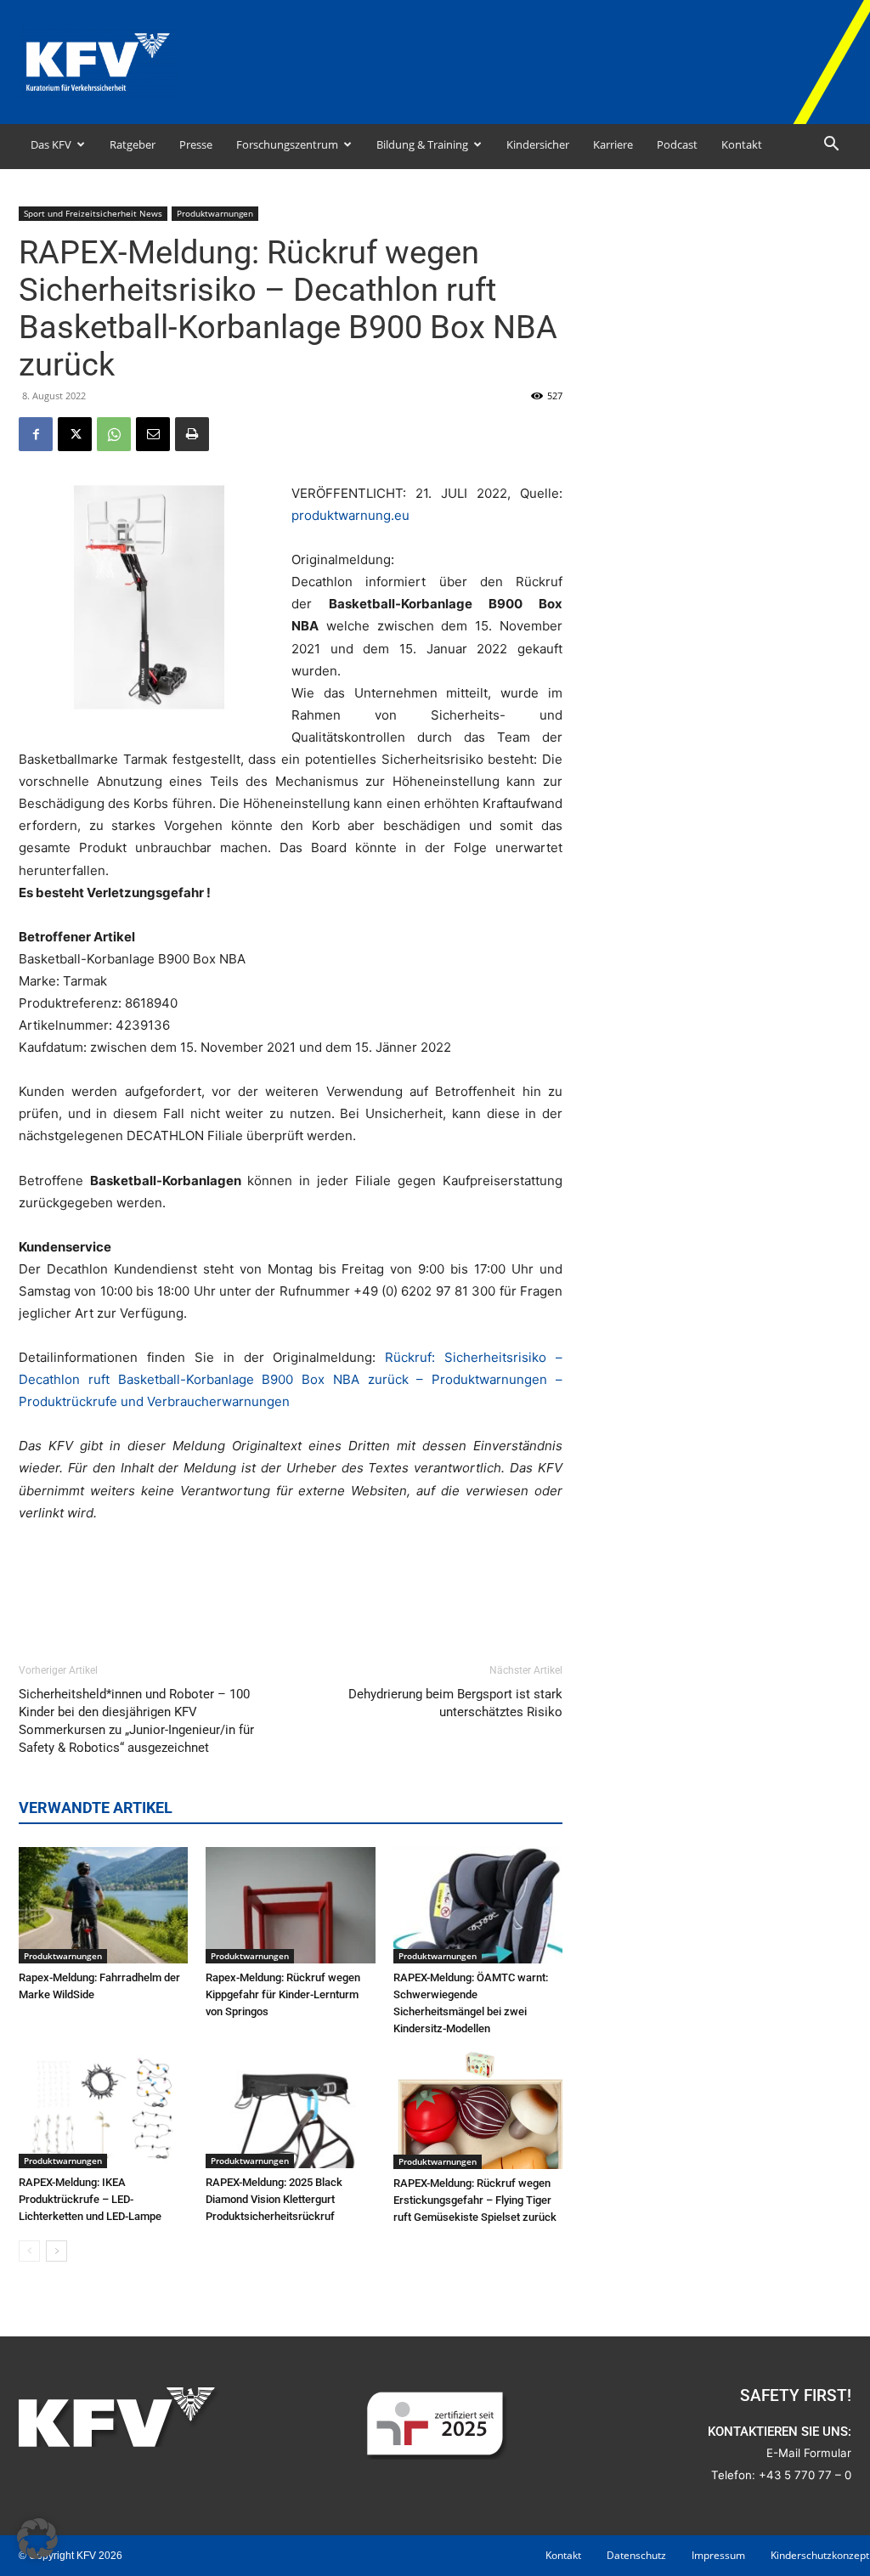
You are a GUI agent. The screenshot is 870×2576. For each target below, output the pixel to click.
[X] (75, 434)
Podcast (677, 144)
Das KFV (51, 144)
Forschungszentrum (287, 144)
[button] (831, 146)
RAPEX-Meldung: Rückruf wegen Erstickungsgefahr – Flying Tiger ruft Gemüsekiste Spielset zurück (475, 2200)
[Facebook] (36, 434)
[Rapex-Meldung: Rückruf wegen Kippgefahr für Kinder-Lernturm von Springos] (290, 1905)
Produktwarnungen (215, 213)
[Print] (192, 434)
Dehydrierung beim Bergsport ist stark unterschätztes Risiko (455, 1703)
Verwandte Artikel (96, 1808)
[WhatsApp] (114, 434)
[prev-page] (29, 2251)
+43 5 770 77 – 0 (805, 2475)
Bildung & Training (422, 144)
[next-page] (56, 2251)
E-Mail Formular (809, 2453)
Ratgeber (133, 144)
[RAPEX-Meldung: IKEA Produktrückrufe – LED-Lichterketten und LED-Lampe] (103, 2110)
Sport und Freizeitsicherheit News (93, 213)
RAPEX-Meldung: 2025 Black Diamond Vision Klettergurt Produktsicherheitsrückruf (274, 2199)
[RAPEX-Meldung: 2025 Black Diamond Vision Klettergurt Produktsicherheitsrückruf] (290, 2110)
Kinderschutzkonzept (820, 2555)
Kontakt (742, 144)
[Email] (153, 434)
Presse (196, 144)
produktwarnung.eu (350, 515)
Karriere (613, 144)
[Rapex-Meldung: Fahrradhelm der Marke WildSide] (103, 1905)
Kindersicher (538, 144)
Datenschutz (636, 2555)
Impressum (718, 2555)
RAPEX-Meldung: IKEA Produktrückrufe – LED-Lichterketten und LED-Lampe (90, 2199)
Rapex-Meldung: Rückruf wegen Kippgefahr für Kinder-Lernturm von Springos (283, 1994)
